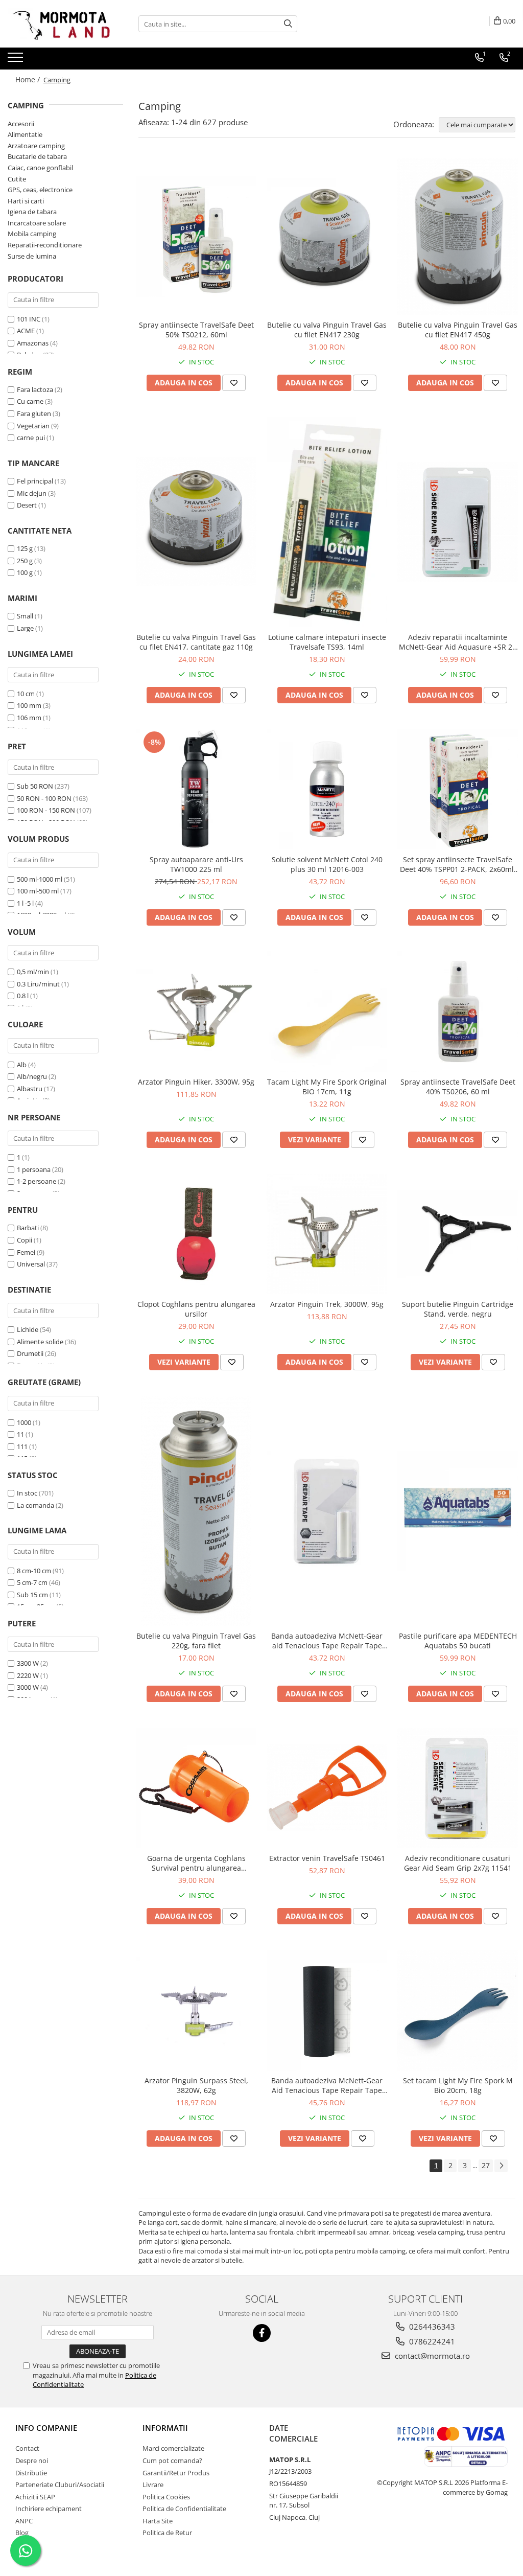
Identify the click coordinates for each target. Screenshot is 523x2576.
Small (25, 616)
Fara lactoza (35, 389)
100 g (25, 572)
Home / (29, 79)
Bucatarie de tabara (37, 156)
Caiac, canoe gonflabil (40, 168)
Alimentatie (25, 134)
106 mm (29, 718)
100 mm (29, 705)
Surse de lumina (32, 256)
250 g (25, 561)
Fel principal (35, 481)
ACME (26, 331)
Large (25, 628)
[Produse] (17, 60)
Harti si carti (26, 201)
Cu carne (30, 401)
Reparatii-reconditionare (45, 245)
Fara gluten (34, 413)
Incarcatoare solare (37, 223)
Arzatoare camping (36, 146)
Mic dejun (32, 493)
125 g (25, 548)
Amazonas (33, 343)
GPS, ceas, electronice (40, 190)
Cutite (17, 179)
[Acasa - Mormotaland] (59, 24)
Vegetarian (33, 426)
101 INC (29, 319)
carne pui (31, 438)
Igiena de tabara (32, 212)
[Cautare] (288, 24)
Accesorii (21, 124)
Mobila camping (32, 234)
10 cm (26, 694)
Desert (27, 505)
